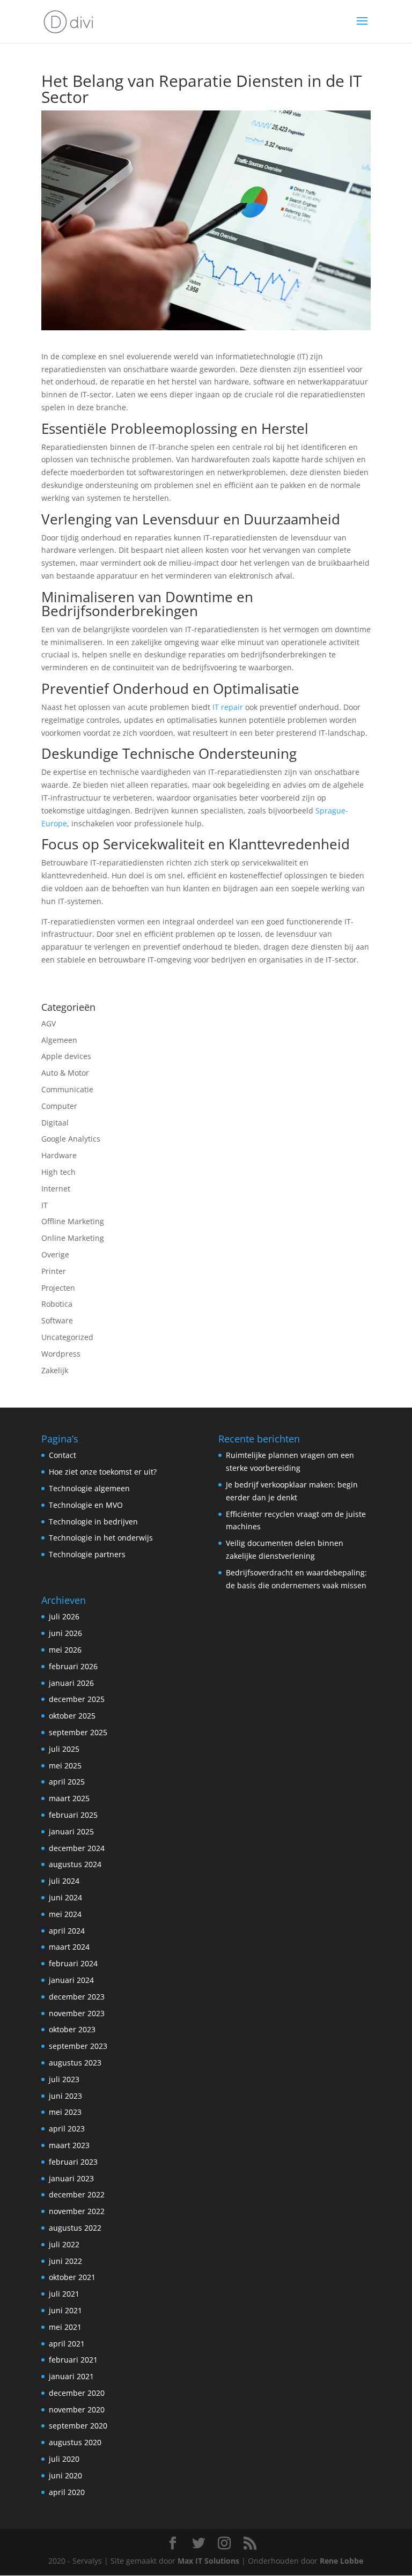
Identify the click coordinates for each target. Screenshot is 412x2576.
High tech (58, 1172)
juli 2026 (64, 1616)
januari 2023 (71, 2178)
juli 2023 (64, 2079)
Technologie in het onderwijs (101, 1538)
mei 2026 (65, 1650)
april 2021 (67, 2344)
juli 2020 (64, 2459)
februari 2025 (73, 1815)
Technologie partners (87, 1554)
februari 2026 (73, 1666)
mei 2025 (65, 1766)
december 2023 (77, 1997)
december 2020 (77, 2393)
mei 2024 (65, 1914)
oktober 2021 (72, 2277)
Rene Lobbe (341, 2561)
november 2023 (77, 2013)
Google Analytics (71, 1139)
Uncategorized (67, 1337)
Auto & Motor (65, 1073)
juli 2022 (64, 2244)
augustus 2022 (75, 2228)
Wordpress (61, 1354)
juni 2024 (65, 1897)
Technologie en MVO (86, 1505)
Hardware (59, 1155)
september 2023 (78, 2046)
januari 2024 (71, 1980)
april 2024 (67, 1931)
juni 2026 (65, 1633)
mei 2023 (65, 2112)
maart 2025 (69, 1798)
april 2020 (67, 2492)
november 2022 (77, 2211)
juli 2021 (64, 2294)
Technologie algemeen (89, 1488)
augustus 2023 (75, 2063)
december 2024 (77, 1848)
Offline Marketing (73, 1221)
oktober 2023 (72, 2029)
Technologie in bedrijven (93, 1522)
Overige (55, 1254)
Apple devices (66, 1056)
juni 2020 (65, 2475)
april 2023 (67, 2129)
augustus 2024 (75, 1864)
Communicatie (67, 1089)
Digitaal (55, 1123)
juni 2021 (65, 2310)
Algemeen (59, 1040)
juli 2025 (64, 1749)
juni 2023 (65, 2096)
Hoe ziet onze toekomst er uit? (103, 1472)
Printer (54, 1271)
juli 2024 (64, 1881)
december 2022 (77, 2194)
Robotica (57, 1304)
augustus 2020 (75, 2442)
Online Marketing (73, 1238)
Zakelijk (55, 1370)
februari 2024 (73, 1963)
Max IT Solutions (208, 2561)
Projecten (58, 1288)
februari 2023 (73, 2162)
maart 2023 (69, 2145)
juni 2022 (65, 2261)
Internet (56, 1189)
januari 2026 (71, 1683)
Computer (59, 1106)
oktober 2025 (72, 1716)
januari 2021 (71, 2376)
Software (57, 1320)
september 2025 (78, 1732)
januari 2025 (71, 1831)
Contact (62, 1455)
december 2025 (77, 1699)
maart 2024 (69, 1947)
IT (45, 1205)
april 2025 (67, 1782)
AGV (49, 1023)
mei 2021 (65, 2327)
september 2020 (78, 2426)
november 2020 (77, 2410)
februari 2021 (73, 2360)
